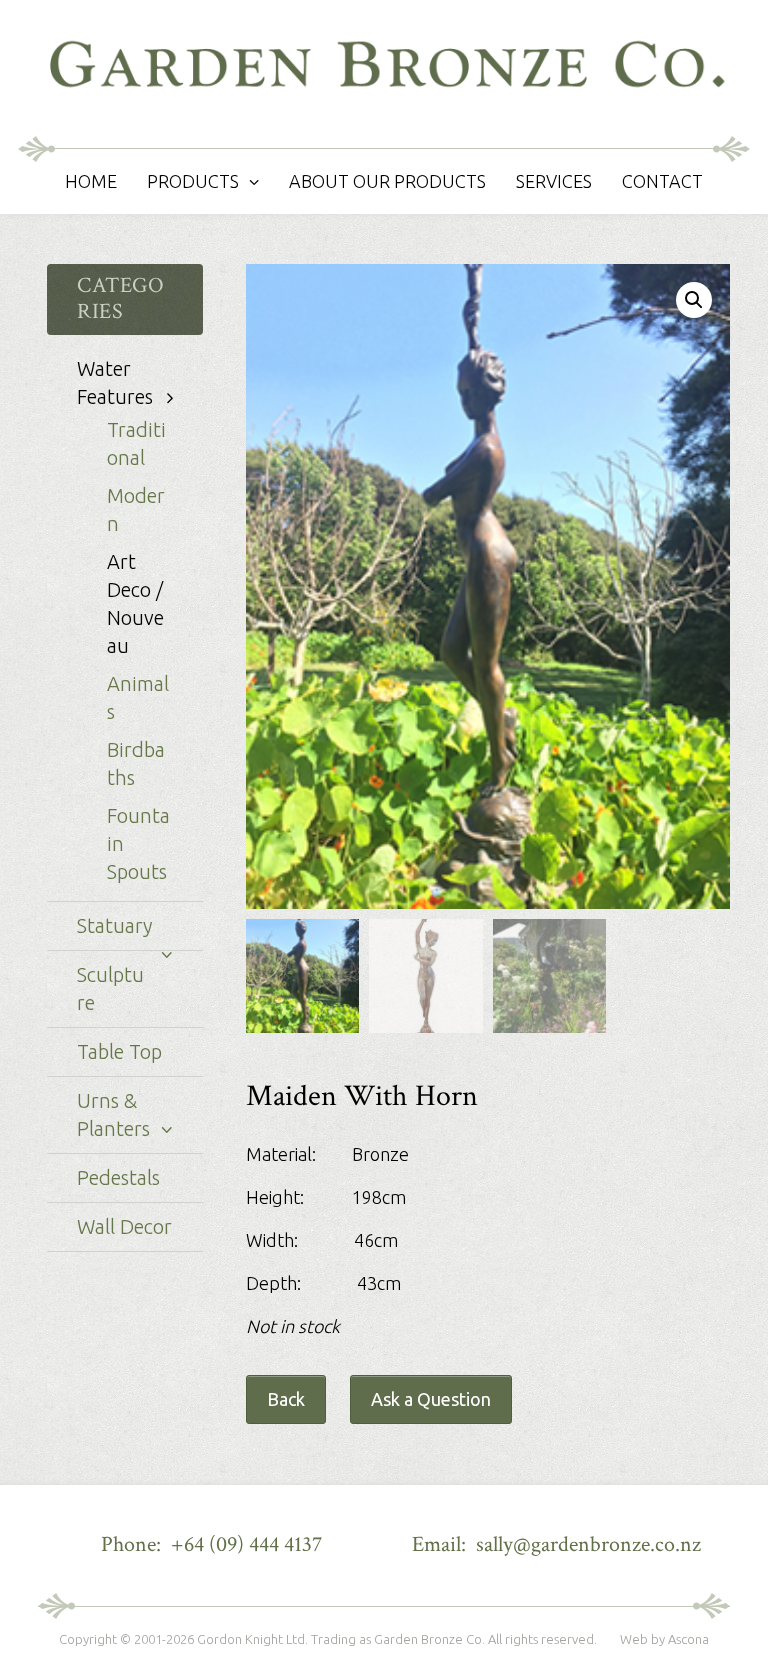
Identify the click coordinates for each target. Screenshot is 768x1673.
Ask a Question (431, 1399)
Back (286, 1399)
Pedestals (118, 1177)
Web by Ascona (664, 1639)
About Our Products (387, 181)
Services (554, 181)
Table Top (119, 1051)
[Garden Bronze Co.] (383, 74)
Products (193, 181)
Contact (662, 181)
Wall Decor (124, 1226)
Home (91, 181)
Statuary (114, 925)
